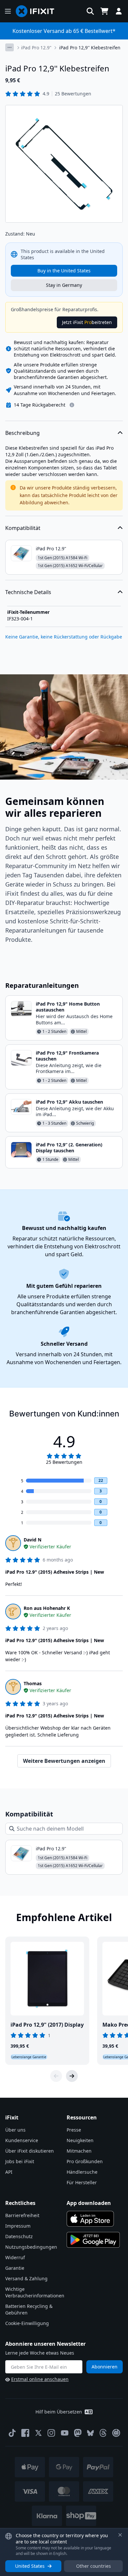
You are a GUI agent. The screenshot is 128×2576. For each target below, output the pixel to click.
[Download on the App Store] (90, 2219)
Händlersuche (82, 2172)
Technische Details (28, 592)
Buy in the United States (64, 271)
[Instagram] (52, 2433)
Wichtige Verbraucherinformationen (35, 2292)
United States (30, 2566)
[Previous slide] (56, 2076)
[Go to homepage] (38, 11)
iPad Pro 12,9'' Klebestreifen (90, 48)
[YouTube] (65, 2433)
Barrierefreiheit (22, 2215)
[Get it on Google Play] (93, 2240)
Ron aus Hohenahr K (47, 1608)
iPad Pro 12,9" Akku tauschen (69, 1102)
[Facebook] (25, 2433)
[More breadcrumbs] (10, 47)
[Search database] (90, 11)
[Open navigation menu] (8, 11)
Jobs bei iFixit (20, 2161)
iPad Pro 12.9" (36, 48)
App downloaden (89, 2203)
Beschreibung (22, 433)
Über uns (15, 2130)
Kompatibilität (23, 528)
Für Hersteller (82, 2182)
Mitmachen (79, 2151)
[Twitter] (38, 2433)
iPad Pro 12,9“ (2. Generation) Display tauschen (69, 1148)
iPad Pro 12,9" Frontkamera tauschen (67, 1056)
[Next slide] (72, 2076)
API (9, 2172)
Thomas (33, 1683)
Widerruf (15, 2257)
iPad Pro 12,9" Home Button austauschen (68, 1007)
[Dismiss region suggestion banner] (120, 2535)
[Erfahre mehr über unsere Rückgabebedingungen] (72, 405)
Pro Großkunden (85, 2161)
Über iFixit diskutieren (30, 2151)
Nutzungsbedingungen (31, 2247)
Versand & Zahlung (26, 2278)
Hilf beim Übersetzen (59, 2412)
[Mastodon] (78, 2433)
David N (32, 1540)
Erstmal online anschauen (40, 2379)
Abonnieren (105, 2367)
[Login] (119, 11)
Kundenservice (22, 2140)
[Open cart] (104, 11)
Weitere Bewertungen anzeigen (64, 1761)
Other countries (94, 2566)
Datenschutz (19, 2236)
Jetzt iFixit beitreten (87, 322)
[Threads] (103, 2433)
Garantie (15, 2268)
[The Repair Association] (116, 2433)
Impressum (18, 2226)
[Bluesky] (90, 2433)
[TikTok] (12, 2433)
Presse (74, 2130)
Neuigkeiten (80, 2140)
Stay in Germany (64, 285)
